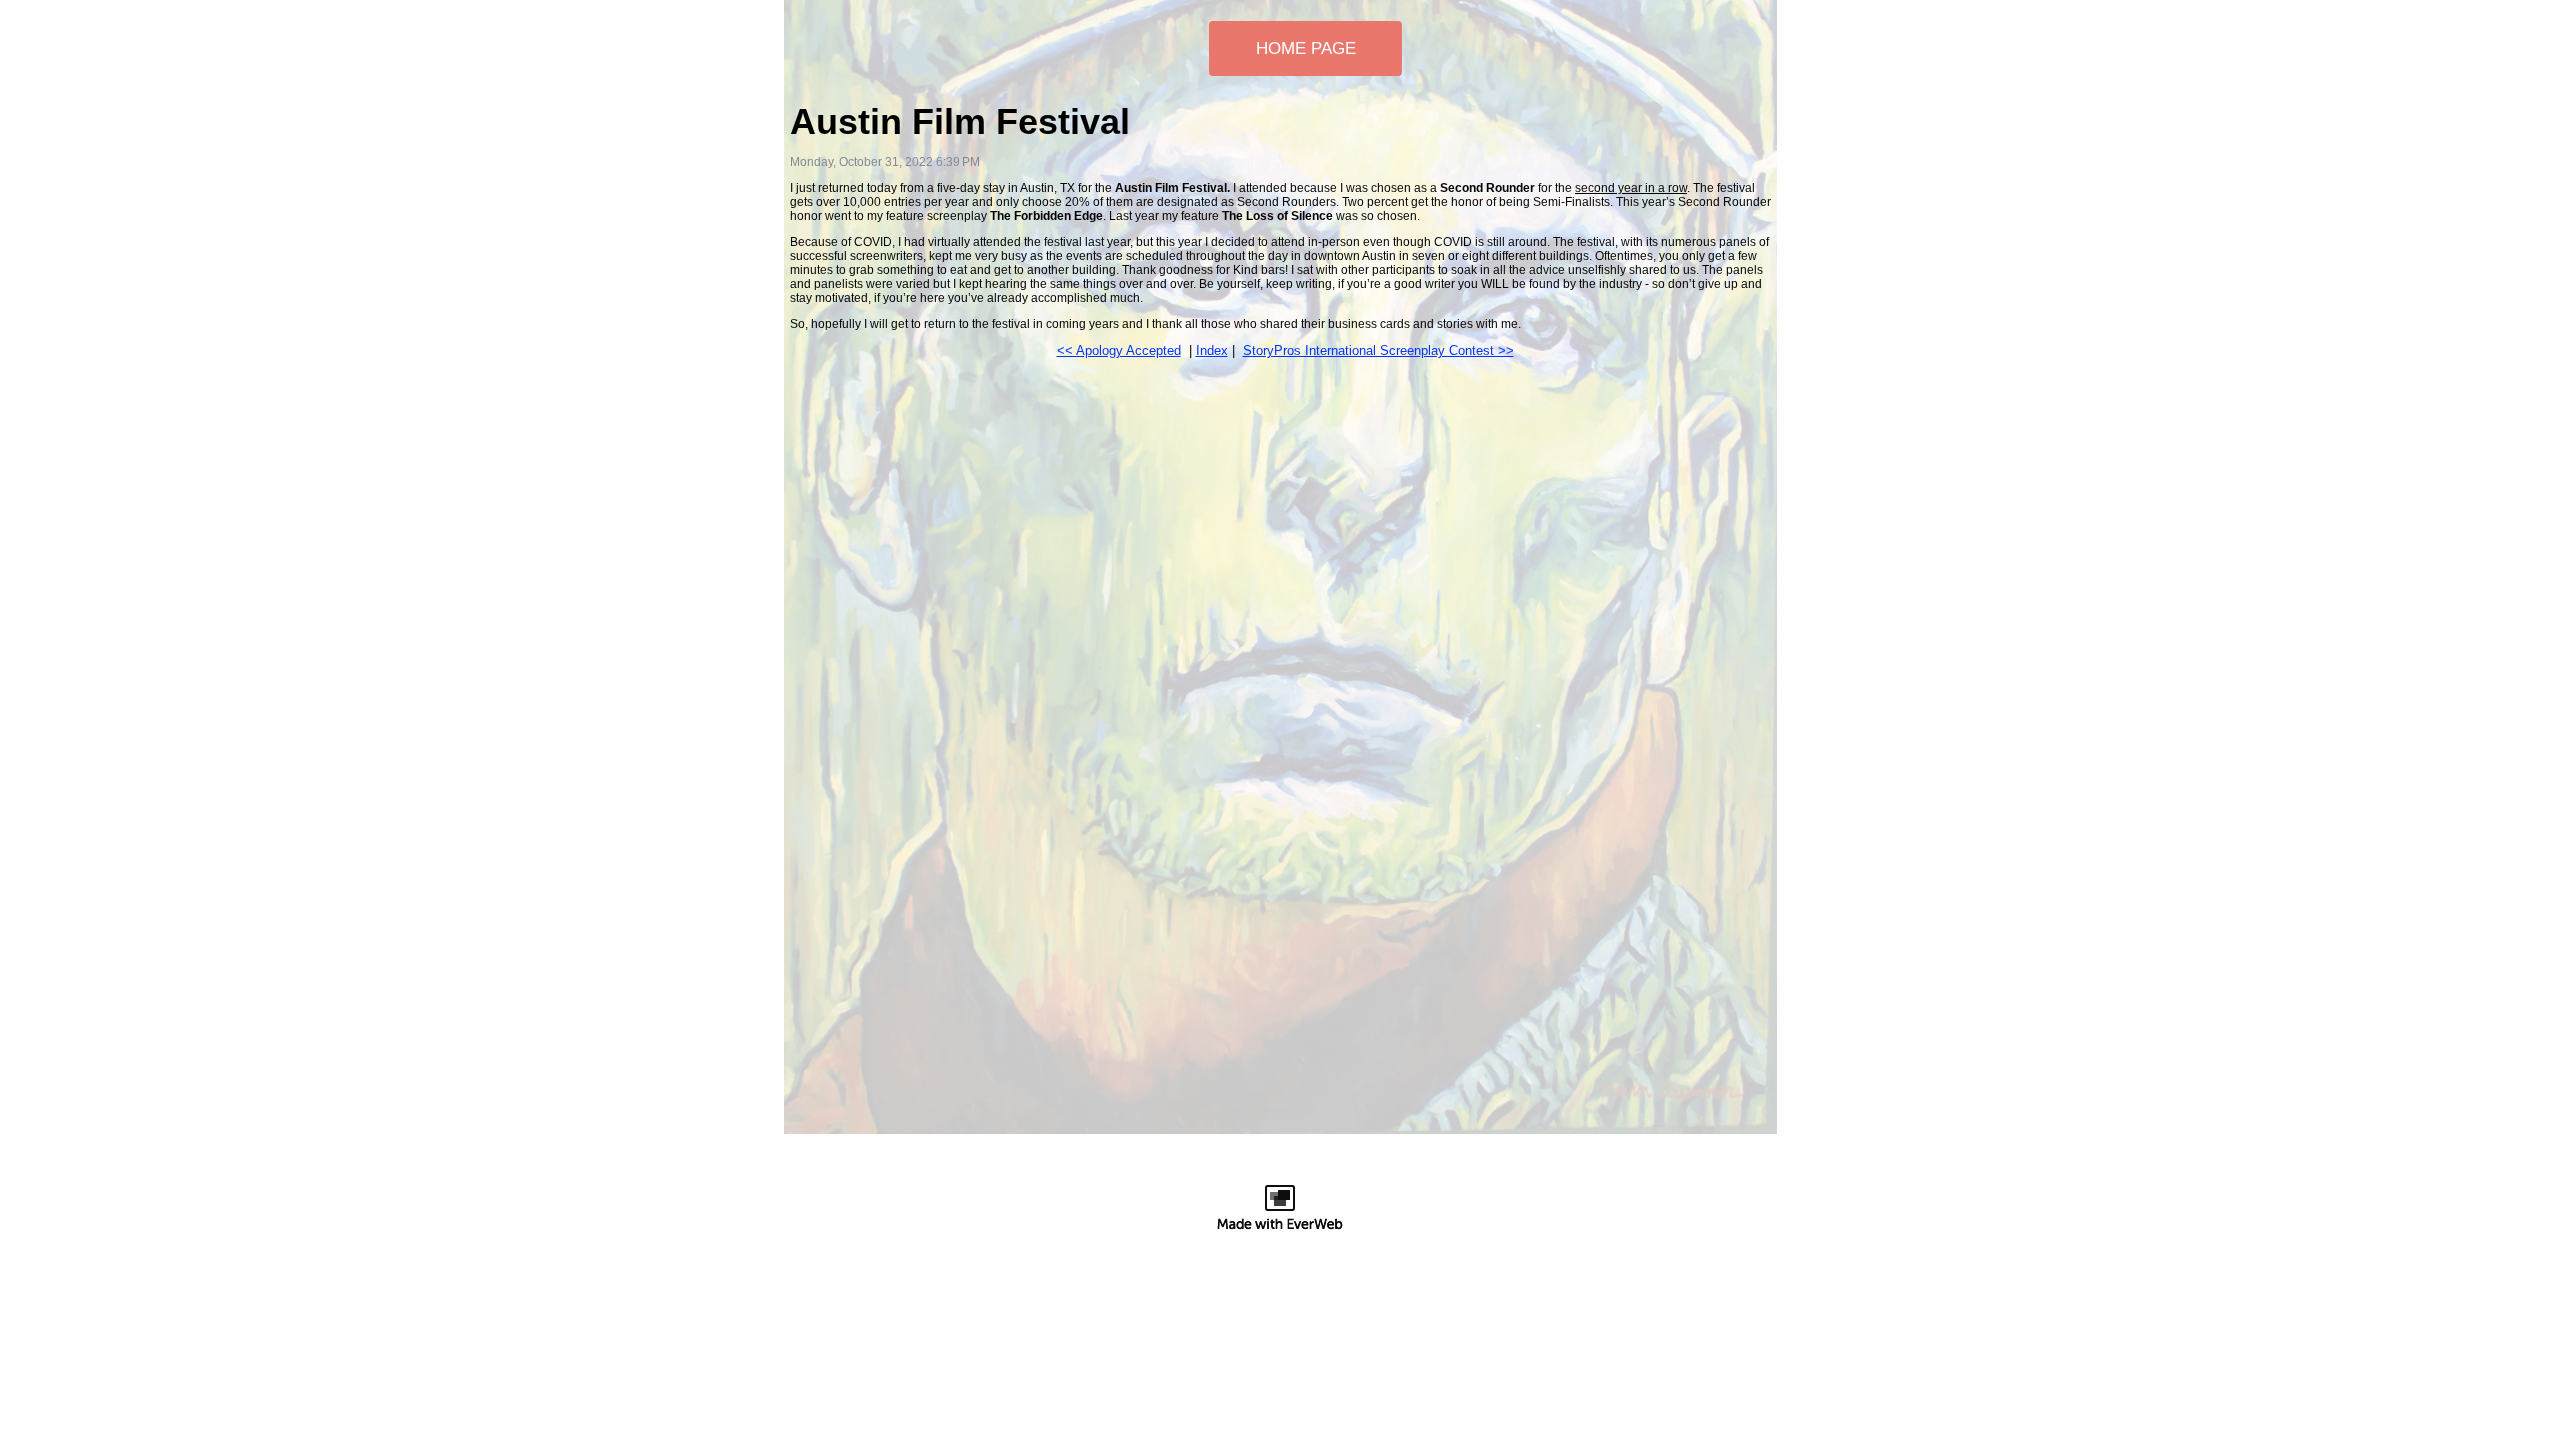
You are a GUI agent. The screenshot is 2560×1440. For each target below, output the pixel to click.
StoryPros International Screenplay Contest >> (1378, 350)
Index (1212, 350)
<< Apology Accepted (1119, 350)
